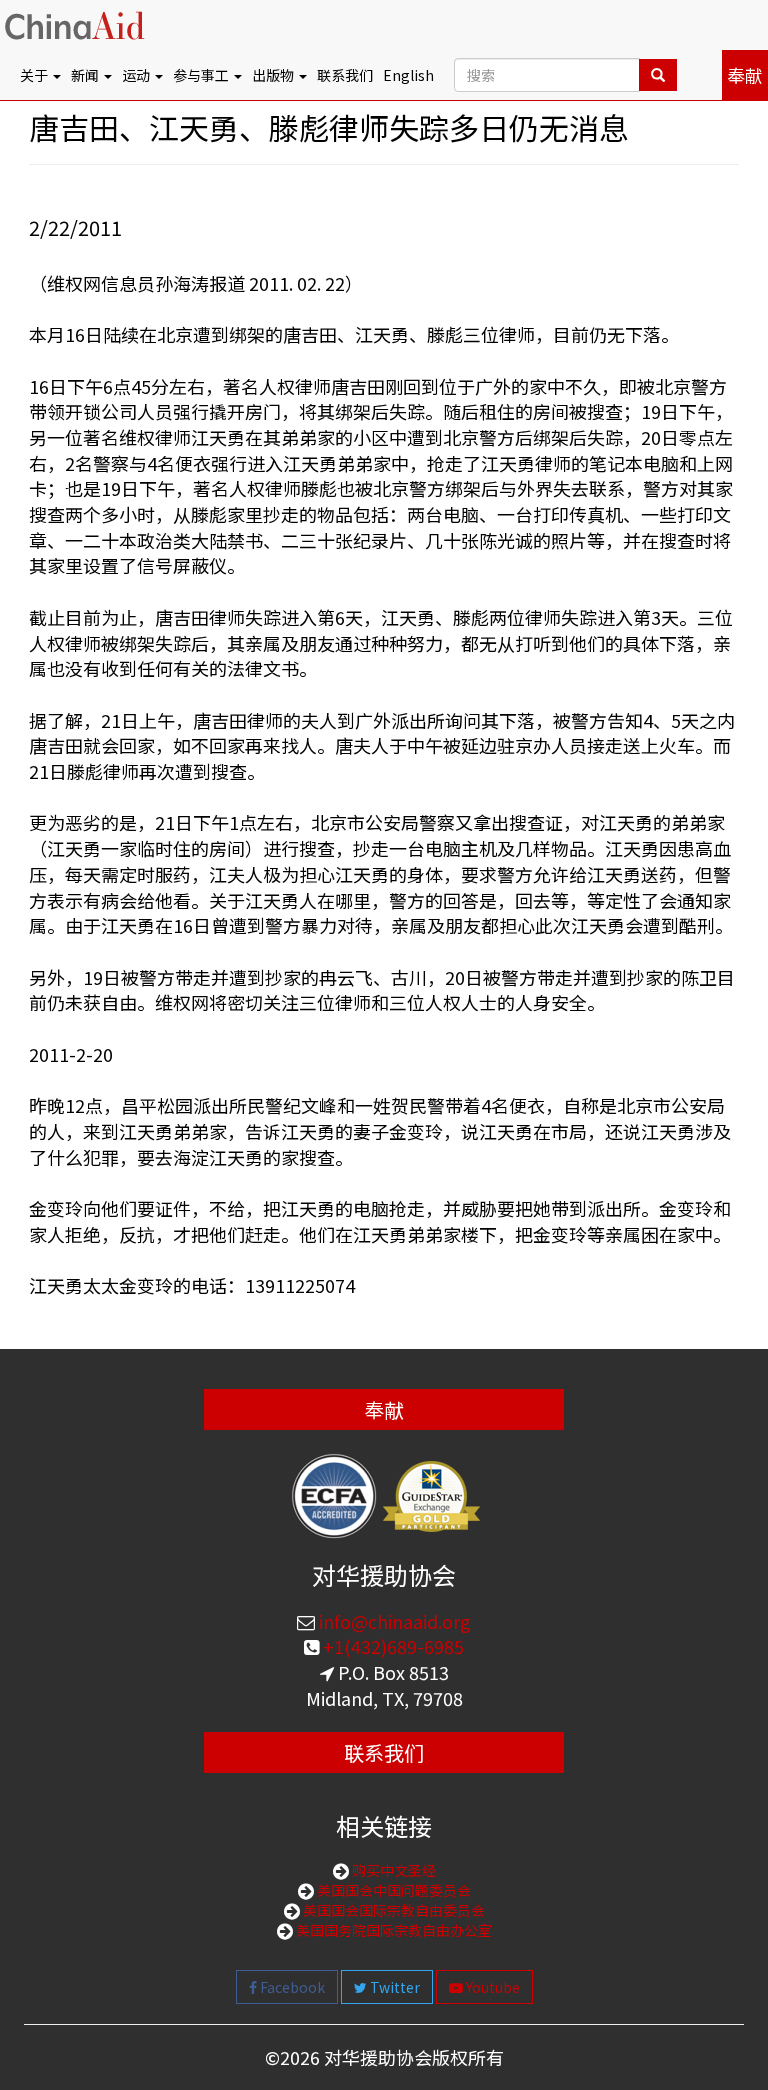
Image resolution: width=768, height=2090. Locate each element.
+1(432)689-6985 (391, 1646)
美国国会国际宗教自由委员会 (392, 1910)
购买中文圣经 (392, 1870)
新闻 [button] (86, 75)
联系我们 (345, 75)
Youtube (491, 1987)
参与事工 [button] (202, 75)
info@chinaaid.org (393, 1621)
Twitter (393, 1987)
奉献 (745, 75)
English (408, 75)
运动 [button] (137, 75)
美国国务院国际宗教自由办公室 (392, 1930)
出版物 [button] (274, 75)
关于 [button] (35, 75)
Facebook (291, 1987)
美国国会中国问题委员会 (392, 1890)
